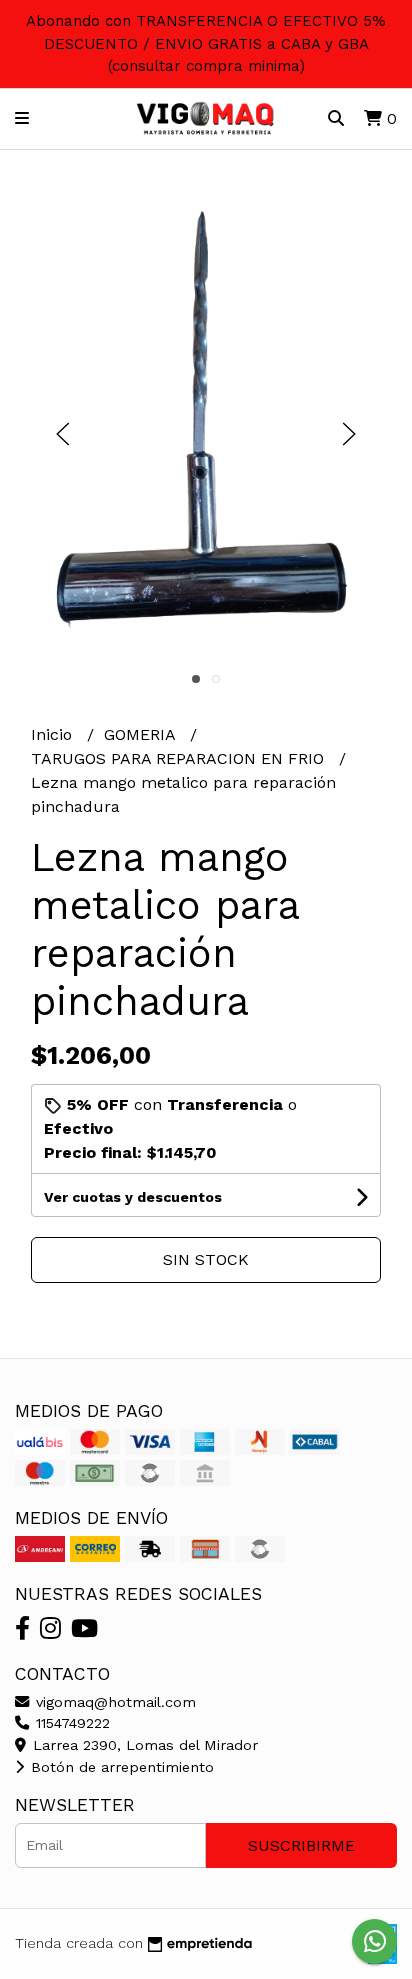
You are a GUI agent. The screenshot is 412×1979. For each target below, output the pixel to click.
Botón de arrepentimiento (120, 1767)
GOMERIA (142, 734)
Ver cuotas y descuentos (133, 1197)
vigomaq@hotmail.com (113, 1702)
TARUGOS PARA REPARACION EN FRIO (180, 758)
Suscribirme (301, 1845)
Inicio (54, 734)
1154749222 (70, 1723)
